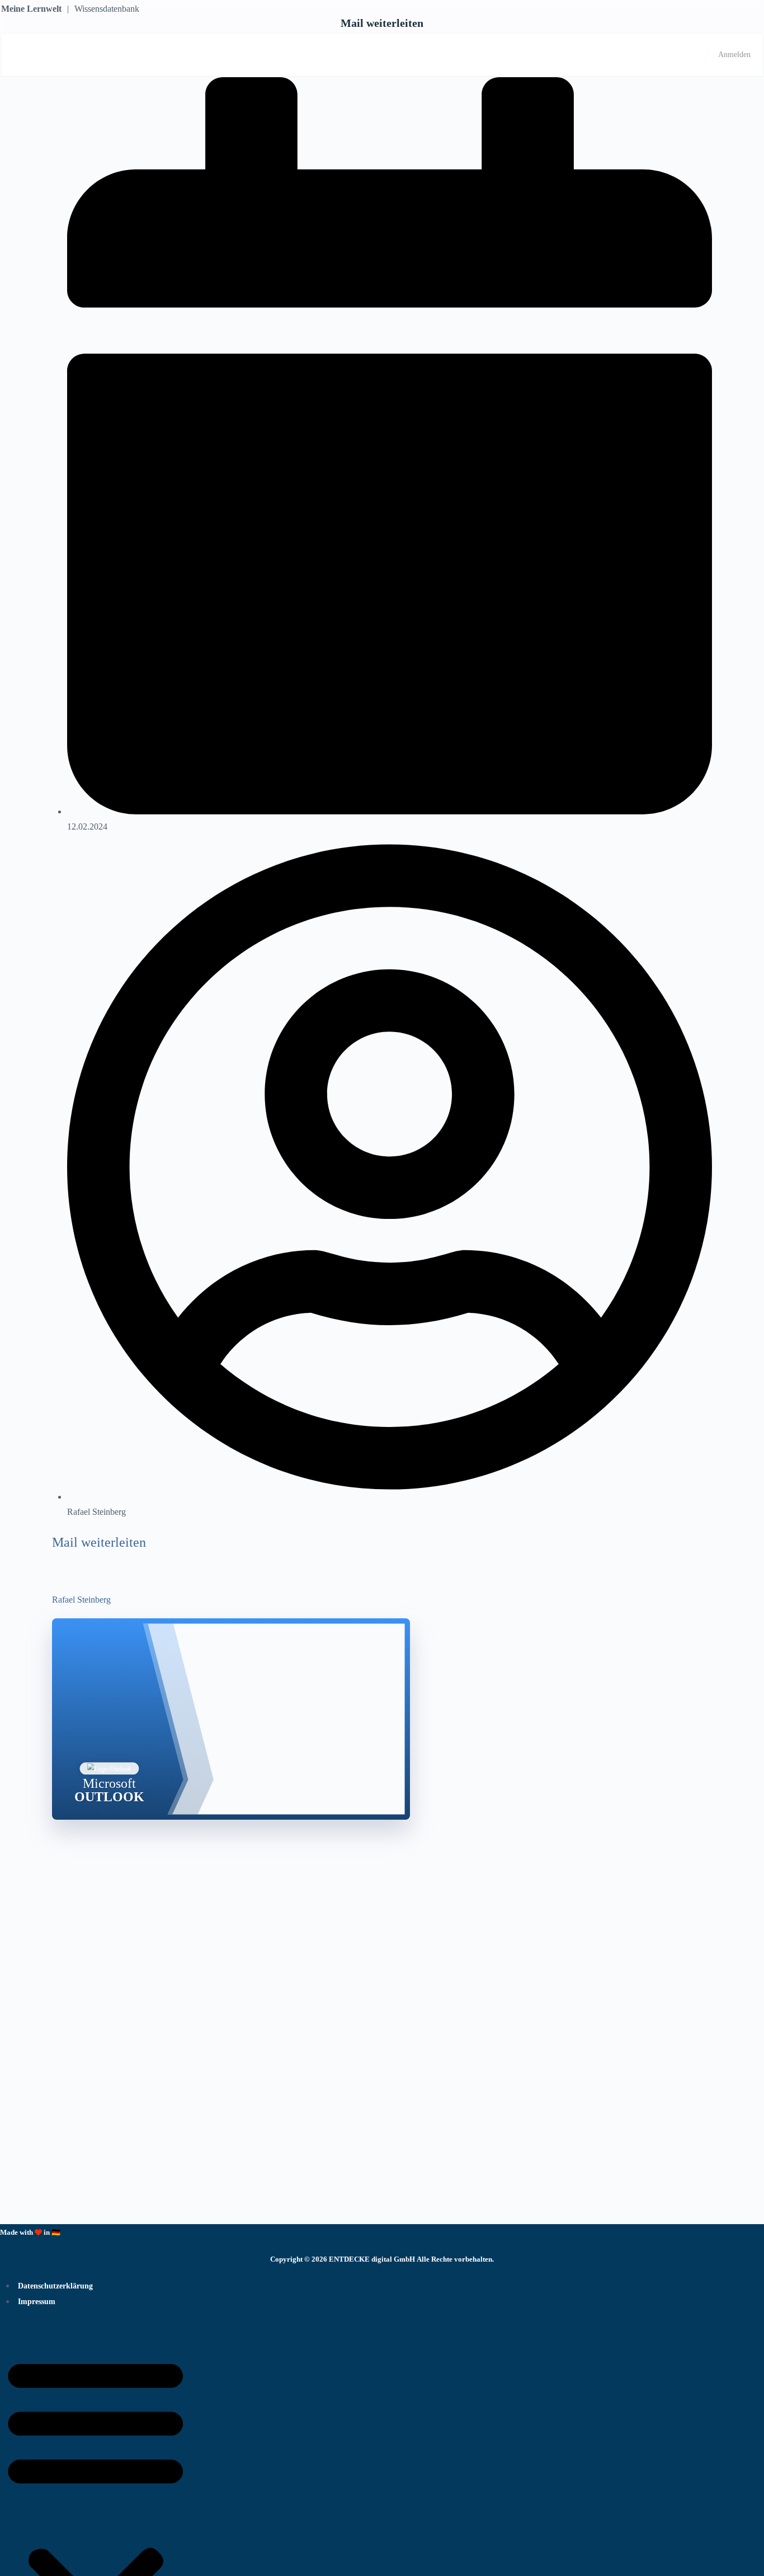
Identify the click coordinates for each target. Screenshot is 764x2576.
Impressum (37, 2302)
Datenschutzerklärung (55, 2286)
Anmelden (734, 55)
